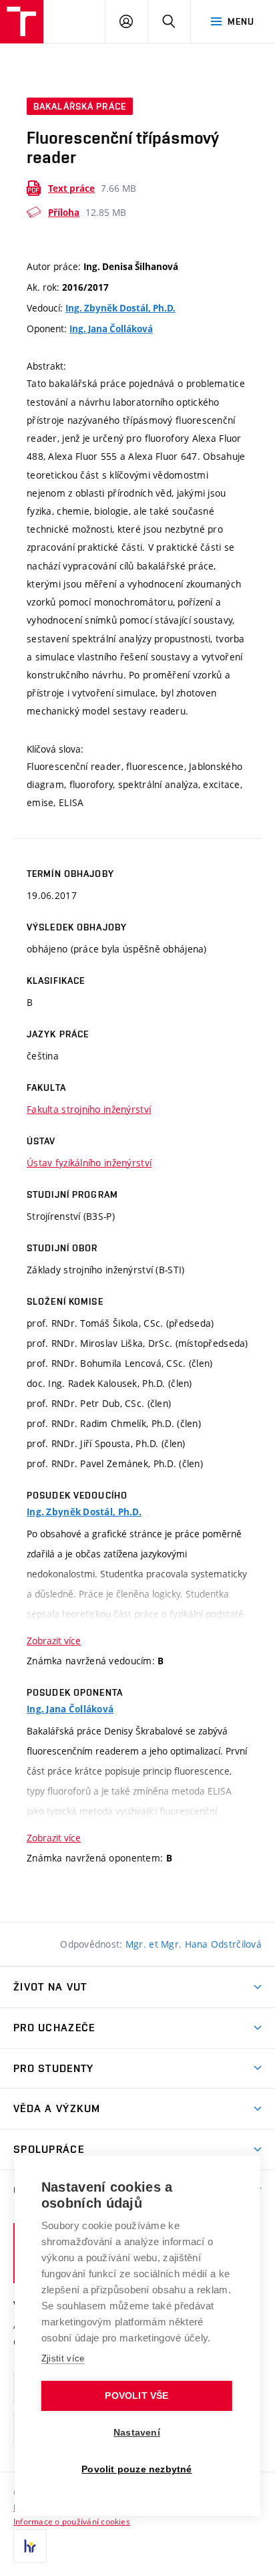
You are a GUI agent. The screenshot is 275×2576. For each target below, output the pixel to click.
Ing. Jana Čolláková (111, 329)
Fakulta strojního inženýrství (89, 1109)
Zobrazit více (54, 1641)
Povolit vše (136, 2396)
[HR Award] (30, 2546)
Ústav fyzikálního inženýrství (89, 1163)
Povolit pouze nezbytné (136, 2469)
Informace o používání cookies (72, 2521)
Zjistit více (63, 2358)
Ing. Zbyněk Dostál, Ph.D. (120, 308)
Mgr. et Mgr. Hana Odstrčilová (194, 1944)
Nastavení (137, 2433)
